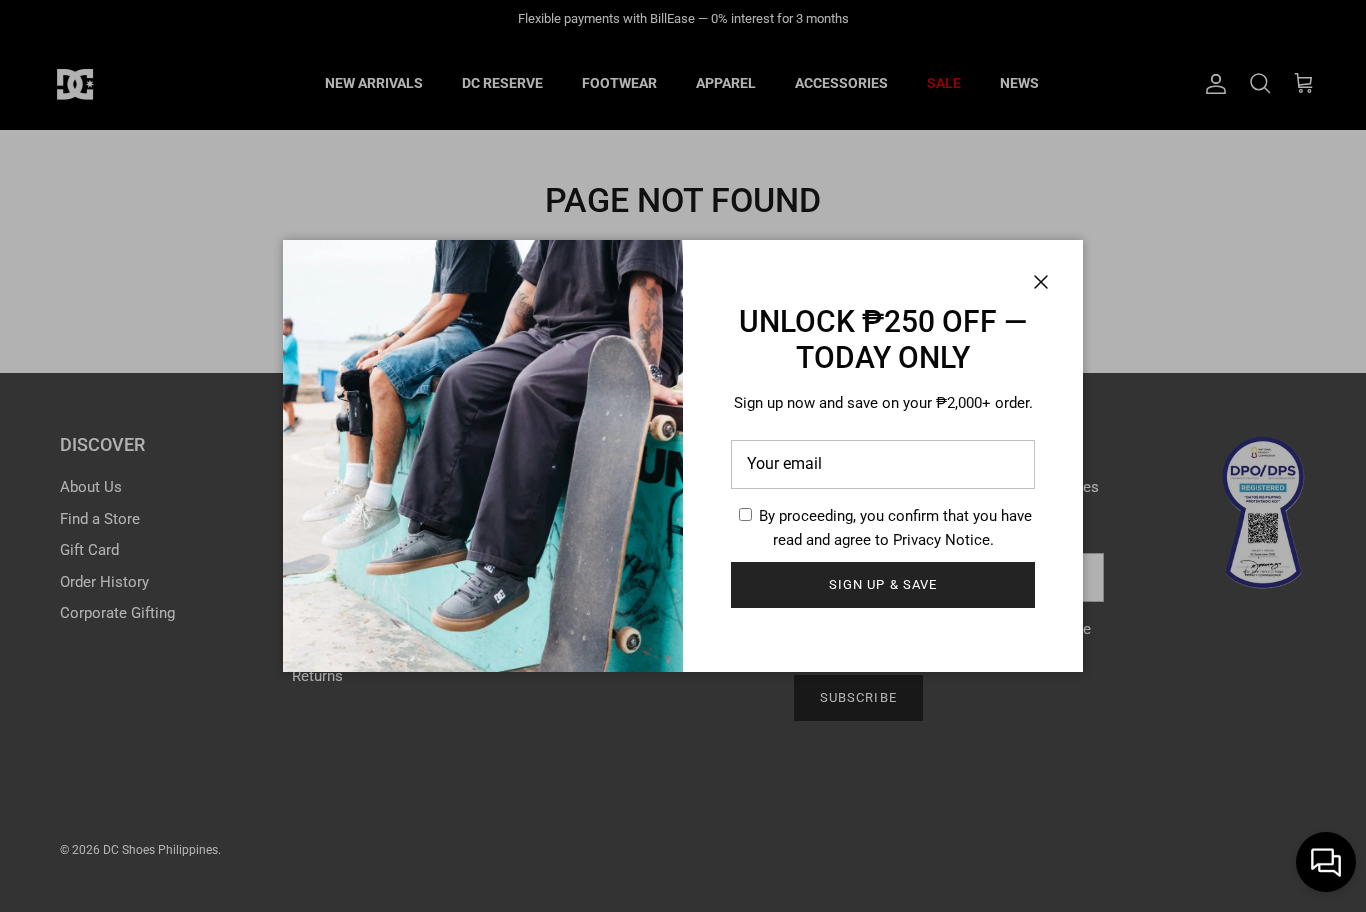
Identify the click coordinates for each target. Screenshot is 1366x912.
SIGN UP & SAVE (883, 584)
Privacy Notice (941, 540)
